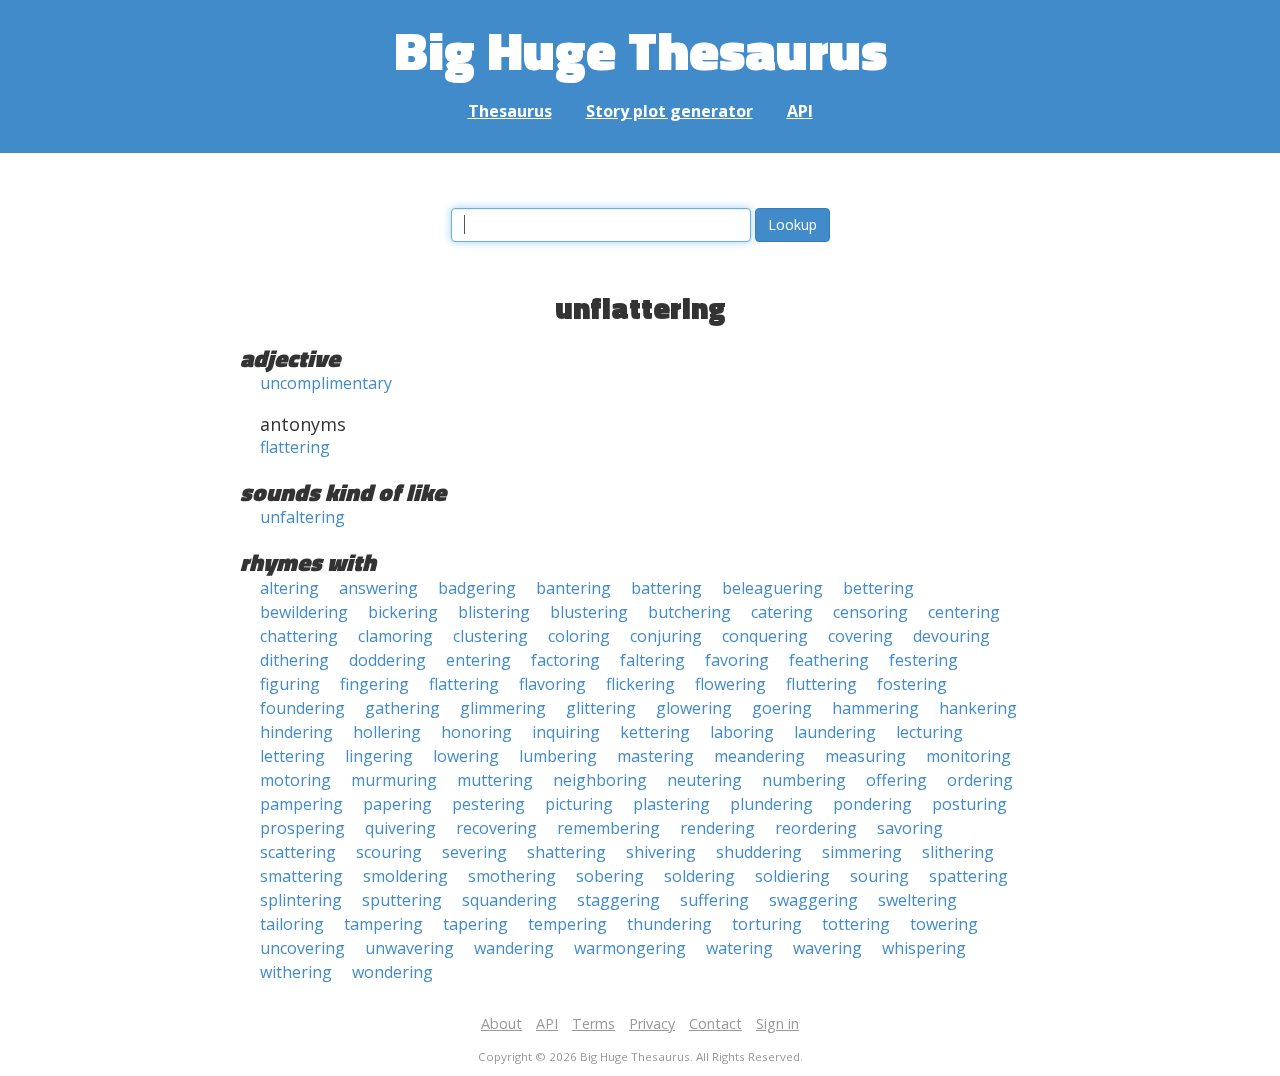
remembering (608, 828)
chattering (299, 636)
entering (478, 660)
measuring (865, 756)
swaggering (813, 900)
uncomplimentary (326, 383)
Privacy (652, 1023)
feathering (829, 660)
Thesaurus (510, 111)
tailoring (292, 924)
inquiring (566, 732)
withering (296, 972)
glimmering (503, 708)
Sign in (777, 1023)
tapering (475, 924)
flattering (295, 447)
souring (879, 876)
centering (964, 612)
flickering (640, 684)
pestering (488, 804)
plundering (771, 804)
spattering (968, 876)
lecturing (929, 732)
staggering (618, 900)
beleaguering (772, 588)
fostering (912, 684)
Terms (593, 1023)
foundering (302, 708)
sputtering (402, 900)
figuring (290, 684)
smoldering (405, 876)
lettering (292, 756)
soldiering (792, 876)
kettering (655, 732)
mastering (655, 756)
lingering (379, 756)
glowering (694, 708)
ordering (980, 780)
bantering (573, 588)
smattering (301, 876)
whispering (924, 948)
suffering (714, 900)
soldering (699, 876)
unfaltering (302, 517)
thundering (669, 924)
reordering (816, 828)
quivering (400, 828)
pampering (301, 804)
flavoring (552, 684)
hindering (296, 732)
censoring (870, 612)
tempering (567, 924)
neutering (704, 780)
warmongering (630, 948)
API (800, 111)
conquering (765, 636)
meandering (759, 756)
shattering (566, 852)
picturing (579, 804)
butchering (689, 612)
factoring (565, 660)
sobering (610, 876)
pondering (872, 804)
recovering (496, 828)
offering (896, 780)
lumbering (558, 756)
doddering (387, 660)
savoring (910, 828)
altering (289, 588)
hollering (387, 732)
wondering (392, 972)
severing (474, 852)
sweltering (917, 900)
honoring (476, 732)
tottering (856, 924)
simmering (862, 852)
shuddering (759, 852)
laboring (742, 732)
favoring (737, 660)
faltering (652, 660)
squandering (509, 900)
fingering (374, 684)
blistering (494, 612)
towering (944, 924)
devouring (951, 636)
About (501, 1023)
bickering (403, 612)
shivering (661, 852)
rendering (717, 828)
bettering (878, 588)
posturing (969, 804)
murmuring (394, 780)
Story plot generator (669, 111)
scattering (298, 852)
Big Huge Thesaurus (640, 49)
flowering (730, 684)
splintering (301, 900)
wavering (827, 948)
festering (923, 660)
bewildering (304, 612)
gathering (402, 708)
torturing (767, 924)
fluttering (821, 684)
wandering (514, 948)
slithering (958, 852)
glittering (601, 708)
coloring (579, 636)
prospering (302, 828)
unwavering (409, 948)
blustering (589, 612)
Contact (715, 1023)
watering (739, 948)
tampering (383, 924)
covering (860, 636)
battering (666, 588)
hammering (875, 708)
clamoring (395, 636)
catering (782, 612)
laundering (835, 732)
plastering (671, 804)
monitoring (968, 756)
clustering (490, 636)
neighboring (600, 780)
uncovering (302, 948)
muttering (495, 780)
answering (378, 588)
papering (397, 804)
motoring (295, 780)
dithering (294, 660)
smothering (512, 876)
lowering (466, 756)
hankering (978, 708)
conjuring (666, 636)
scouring (389, 852)
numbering (804, 780)
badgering (477, 588)
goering (782, 708)
